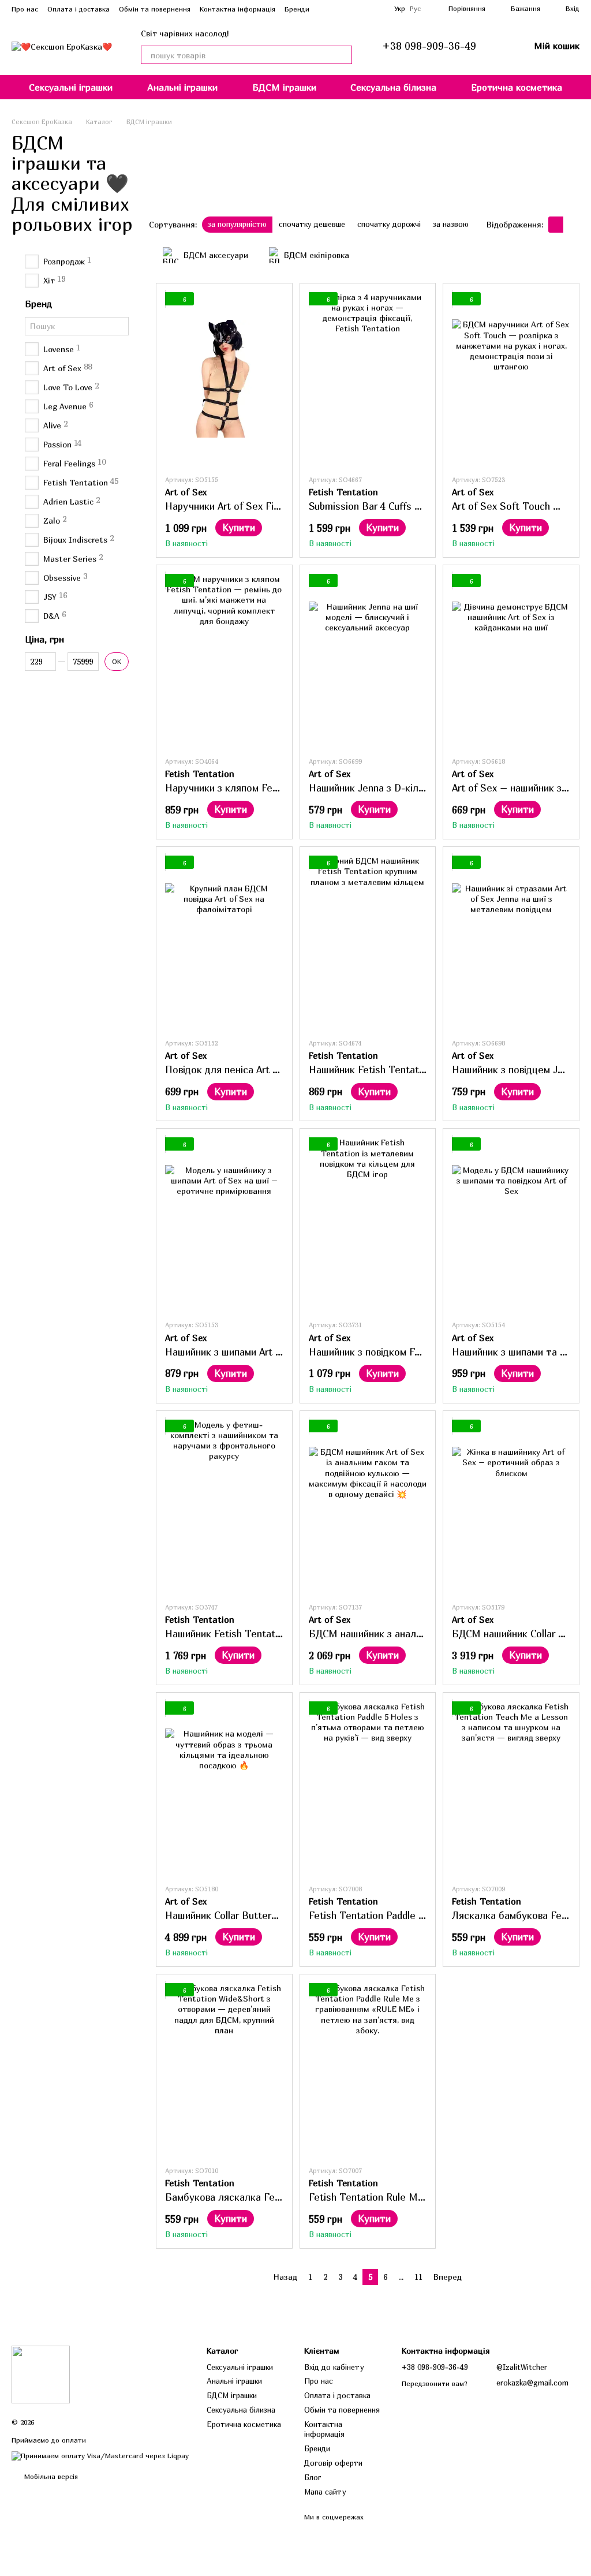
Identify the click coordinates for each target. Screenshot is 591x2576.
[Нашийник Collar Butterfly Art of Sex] (224, 1788)
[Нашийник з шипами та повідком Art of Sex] (511, 1224)
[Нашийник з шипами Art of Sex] (224, 1224)
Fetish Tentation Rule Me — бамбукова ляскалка (421, 2197)
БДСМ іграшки (284, 87)
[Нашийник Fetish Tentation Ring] (368, 942)
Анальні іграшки (182, 87)
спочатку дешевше (312, 224)
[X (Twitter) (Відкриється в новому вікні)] (378, 9)
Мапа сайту (325, 2492)
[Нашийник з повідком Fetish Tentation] (368, 1224)
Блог (313, 2477)
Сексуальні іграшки (71, 87)
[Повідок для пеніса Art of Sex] (224, 942)
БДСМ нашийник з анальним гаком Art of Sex (412, 1634)
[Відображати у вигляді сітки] (556, 225)
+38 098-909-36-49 (429, 46)
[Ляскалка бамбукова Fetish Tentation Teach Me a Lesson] (511, 1788)
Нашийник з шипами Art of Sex (235, 1352)
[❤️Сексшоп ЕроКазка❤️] (41, 2374)
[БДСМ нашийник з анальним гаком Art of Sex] (368, 1506)
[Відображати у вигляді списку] (571, 225)
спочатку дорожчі (389, 224)
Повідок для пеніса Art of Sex (233, 1069)
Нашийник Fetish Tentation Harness (247, 1634)
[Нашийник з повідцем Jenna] (511, 942)
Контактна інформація (237, 9)
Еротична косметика (517, 87)
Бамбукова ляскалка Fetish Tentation (252, 2197)
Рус (415, 9)
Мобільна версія (50, 2476)
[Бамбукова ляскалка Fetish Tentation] (224, 2070)
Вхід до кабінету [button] (334, 2367)
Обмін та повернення (155, 9)
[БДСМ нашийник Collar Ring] (511, 1506)
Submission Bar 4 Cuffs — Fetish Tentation (405, 506)
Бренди (297, 9)
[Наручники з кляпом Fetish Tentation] (224, 660)
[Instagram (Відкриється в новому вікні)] (364, 9)
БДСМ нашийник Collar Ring (515, 1634)
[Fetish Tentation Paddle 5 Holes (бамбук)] (368, 1788)
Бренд (38, 304)
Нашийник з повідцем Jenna (515, 1069)
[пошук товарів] (343, 55)
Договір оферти (333, 2463)
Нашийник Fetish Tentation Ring (382, 1069)
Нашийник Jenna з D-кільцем (375, 788)
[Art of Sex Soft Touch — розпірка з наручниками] (511, 379)
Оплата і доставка (78, 9)
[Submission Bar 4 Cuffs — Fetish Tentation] (368, 379)
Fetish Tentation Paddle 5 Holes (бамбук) (403, 1915)
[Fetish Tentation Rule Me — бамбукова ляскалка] (368, 2070)
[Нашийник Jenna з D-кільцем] (368, 660)
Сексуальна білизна (393, 87)
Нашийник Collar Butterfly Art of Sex (248, 1915)
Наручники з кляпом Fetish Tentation (250, 788)
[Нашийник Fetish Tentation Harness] (224, 1506)
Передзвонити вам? (435, 2383)
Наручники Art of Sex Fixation (233, 506)
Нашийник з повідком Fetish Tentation (396, 1352)
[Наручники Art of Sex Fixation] (224, 379)
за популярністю (237, 224)
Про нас (25, 9)
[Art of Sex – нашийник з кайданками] (511, 660)
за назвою (451, 224)
